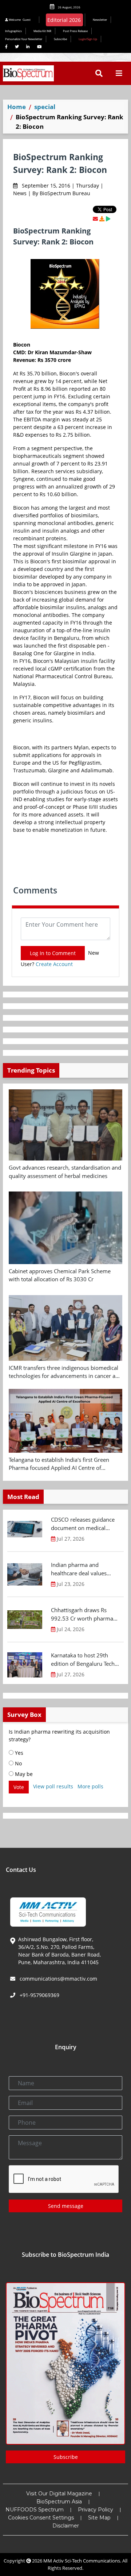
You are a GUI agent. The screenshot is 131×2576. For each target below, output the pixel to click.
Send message (66, 2206)
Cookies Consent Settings (41, 2518)
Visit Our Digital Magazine (59, 2494)
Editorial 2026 (64, 20)
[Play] (108, 219)
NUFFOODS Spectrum (35, 2510)
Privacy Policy (96, 2510)
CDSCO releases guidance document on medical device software (83, 1524)
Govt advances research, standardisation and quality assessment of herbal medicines (65, 1172)
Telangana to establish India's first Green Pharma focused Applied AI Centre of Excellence (59, 1464)
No (18, 1763)
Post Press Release (75, 31)
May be (23, 1774)
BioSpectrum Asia (59, 2502)
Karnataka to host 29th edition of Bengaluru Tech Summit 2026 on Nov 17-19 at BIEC (83, 1660)
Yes (18, 1753)
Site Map (99, 2518)
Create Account (54, 964)
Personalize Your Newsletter (24, 39)
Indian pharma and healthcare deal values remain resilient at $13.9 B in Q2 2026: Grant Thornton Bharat (84, 1569)
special (45, 107)
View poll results (53, 1786)
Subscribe (60, 39)
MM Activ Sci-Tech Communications (82, 2561)
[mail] (95, 219)
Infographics (13, 31)
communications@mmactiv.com (58, 1979)
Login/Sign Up (88, 39)
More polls (90, 1786)
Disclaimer (66, 2526)
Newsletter (100, 20)
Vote (19, 1787)
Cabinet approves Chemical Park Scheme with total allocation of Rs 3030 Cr (60, 1275)
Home (17, 107)
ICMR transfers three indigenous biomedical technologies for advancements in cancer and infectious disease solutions (65, 1372)
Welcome (19, 20)
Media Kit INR (42, 31)
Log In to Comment (53, 953)
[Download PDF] (102, 219)
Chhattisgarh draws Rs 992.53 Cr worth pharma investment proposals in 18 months (85, 1614)
